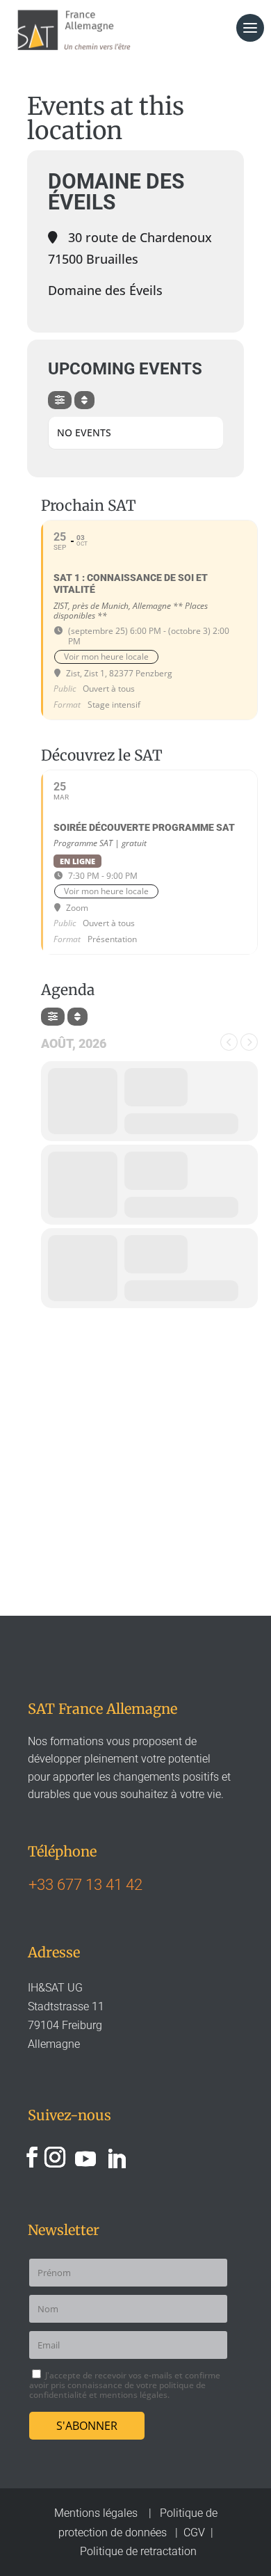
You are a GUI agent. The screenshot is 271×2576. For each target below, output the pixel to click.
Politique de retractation (138, 2551)
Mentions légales (97, 2513)
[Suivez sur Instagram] (55, 2157)
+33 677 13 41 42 (85, 1885)
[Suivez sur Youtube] (85, 2157)
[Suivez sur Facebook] (32, 2157)
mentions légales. (134, 2395)
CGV (194, 2533)
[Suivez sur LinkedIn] (116, 2157)
